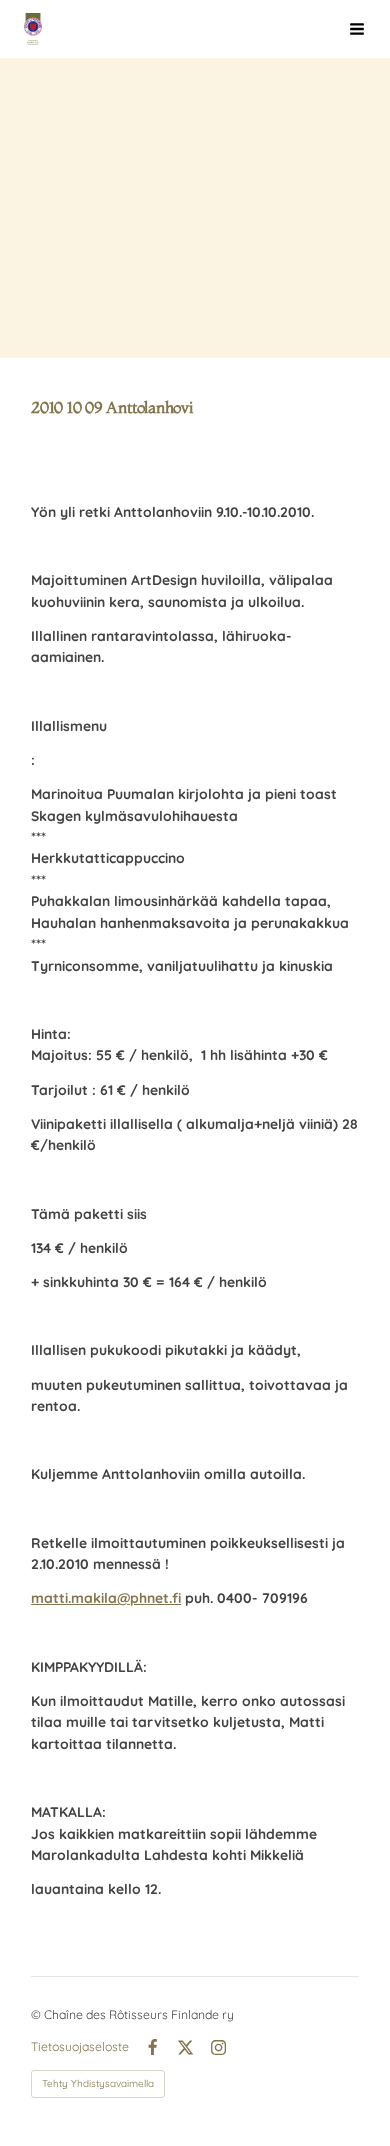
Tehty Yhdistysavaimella (98, 2083)
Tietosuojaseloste (80, 2047)
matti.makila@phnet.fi (106, 1597)
